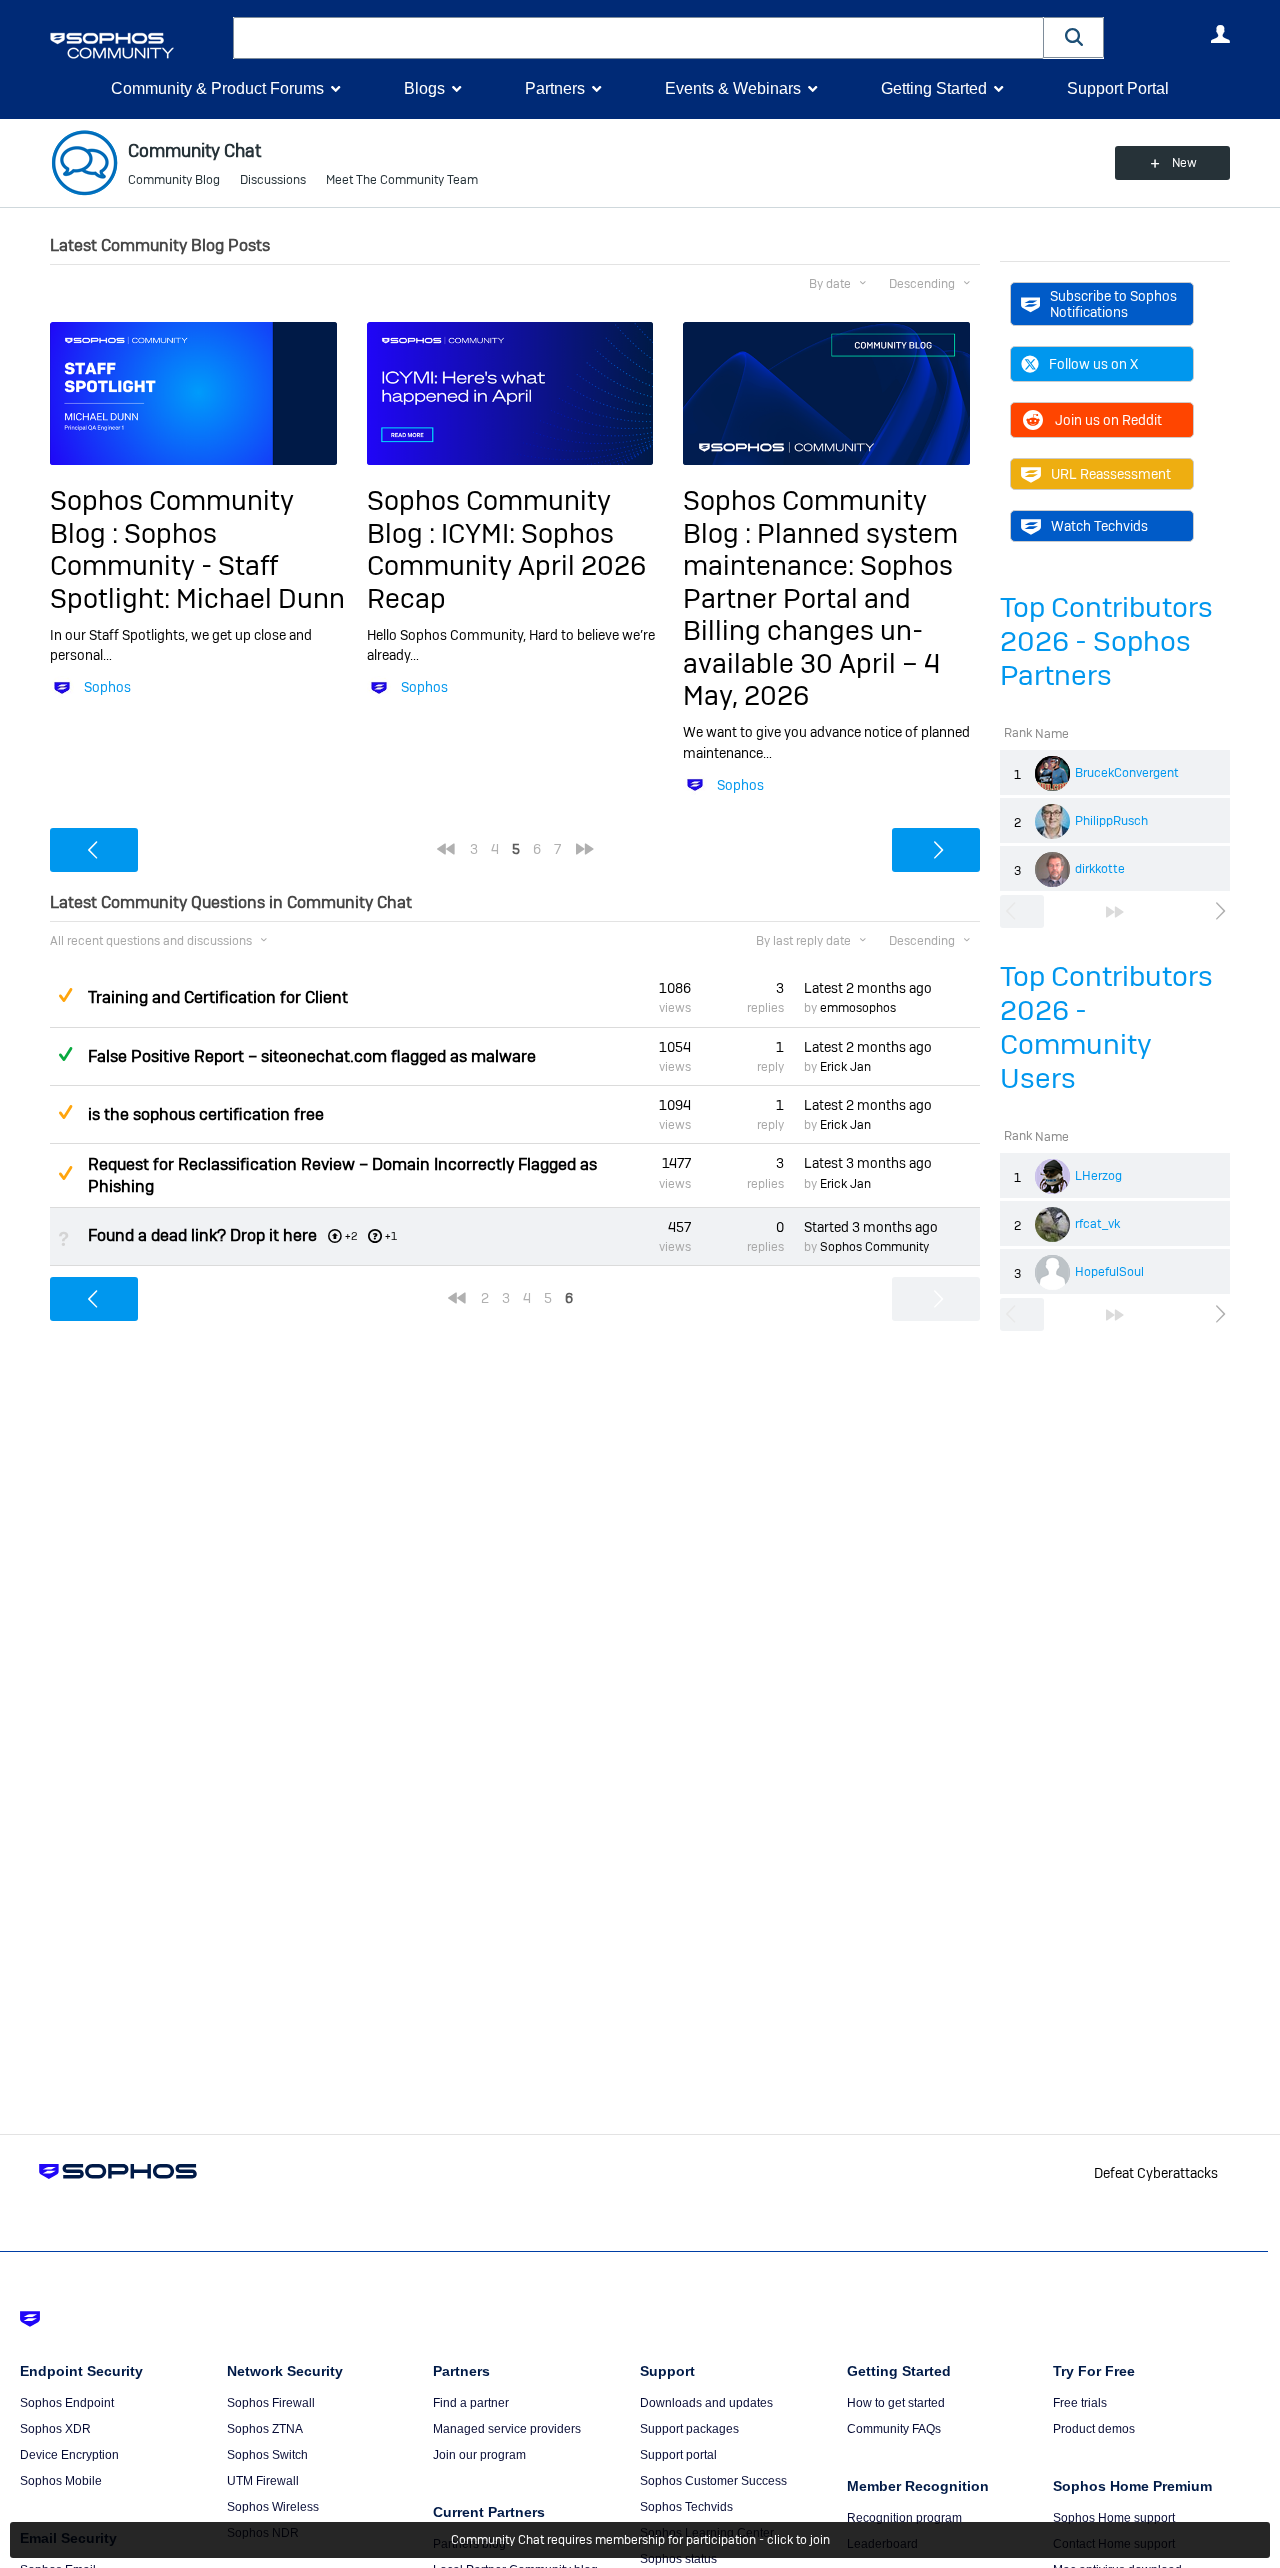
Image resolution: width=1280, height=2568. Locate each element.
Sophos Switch (267, 2455)
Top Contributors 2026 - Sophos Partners (1106, 641)
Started (871, 1227)
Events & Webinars (733, 88)
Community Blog (174, 180)
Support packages (689, 2429)
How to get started (896, 2403)
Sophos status (678, 2559)
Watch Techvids (1099, 526)
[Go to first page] (446, 849)
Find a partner (471, 2403)
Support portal (678, 2455)
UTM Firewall (263, 2481)
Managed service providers (507, 2429)
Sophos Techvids (686, 2507)
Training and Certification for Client (218, 997)
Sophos (107, 687)
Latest (868, 988)
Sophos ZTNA (265, 2429)
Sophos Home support (1114, 2518)
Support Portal (1118, 88)
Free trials (1080, 2403)
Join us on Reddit (1108, 420)
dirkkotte (1100, 869)
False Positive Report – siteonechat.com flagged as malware (312, 1056)
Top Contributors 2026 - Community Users (1106, 1027)
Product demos (1094, 2429)
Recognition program (904, 2518)
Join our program (479, 2455)
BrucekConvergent (1127, 773)
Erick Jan (845, 1067)
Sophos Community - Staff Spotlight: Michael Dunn (197, 566)
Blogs (424, 88)
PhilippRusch (1111, 821)
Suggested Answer (65, 995)
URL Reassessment (1111, 474)
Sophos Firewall (271, 2403)
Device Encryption (69, 2455)
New (1184, 163)
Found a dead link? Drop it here (202, 1235)
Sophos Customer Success (713, 2481)
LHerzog (1098, 1176)
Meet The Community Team (402, 180)
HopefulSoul (1109, 1272)
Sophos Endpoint (67, 2403)
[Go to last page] (1115, 912)
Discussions (273, 180)
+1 (391, 1236)
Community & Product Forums (217, 88)
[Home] (137, 45)
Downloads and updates (706, 2403)
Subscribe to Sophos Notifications (1113, 304)
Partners (555, 88)
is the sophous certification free (206, 1114)
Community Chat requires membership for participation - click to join (640, 2540)
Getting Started (934, 88)
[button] (1074, 37)
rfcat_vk (1097, 1224)
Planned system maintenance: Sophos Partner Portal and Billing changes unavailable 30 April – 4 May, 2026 (820, 614)
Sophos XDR (55, 2429)
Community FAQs (894, 2429)
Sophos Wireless (273, 2507)
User (1220, 34)
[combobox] (638, 38)
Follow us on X (1093, 364)
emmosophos (858, 1008)
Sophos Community (874, 1247)
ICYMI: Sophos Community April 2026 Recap (506, 566)
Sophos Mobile (61, 2481)
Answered (65, 1054)
